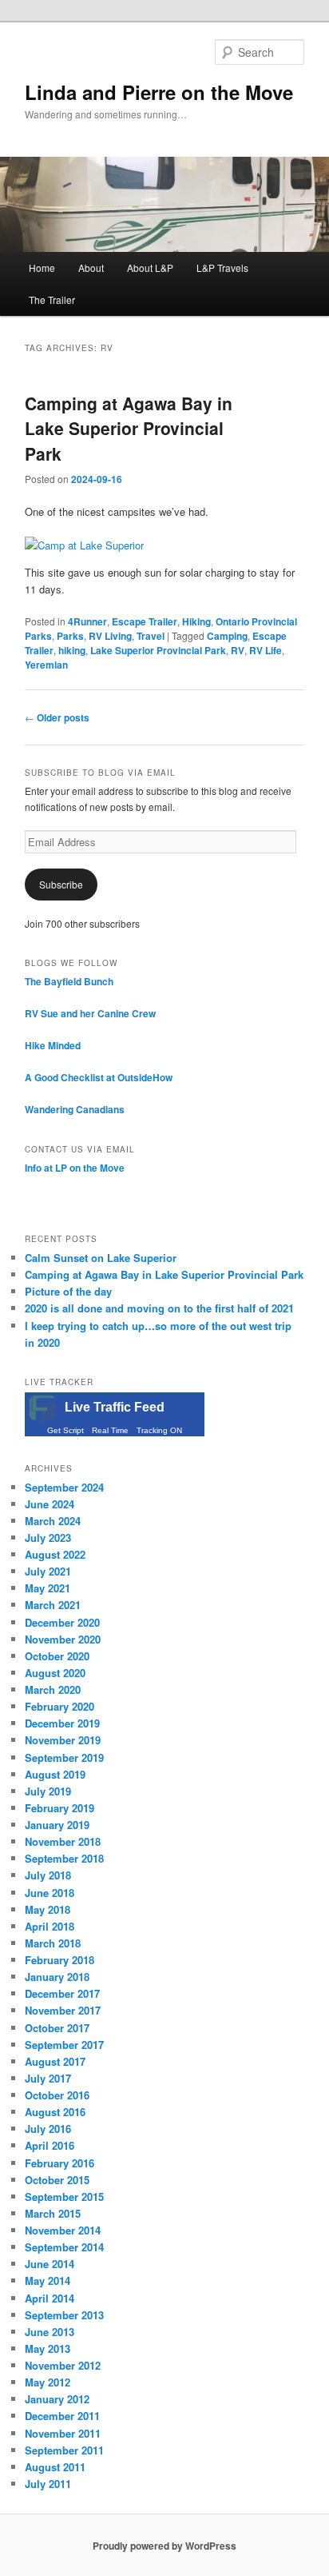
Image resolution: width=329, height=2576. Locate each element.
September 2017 (64, 2045)
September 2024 (64, 1487)
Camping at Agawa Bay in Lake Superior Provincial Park (129, 428)
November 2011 (63, 2433)
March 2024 (53, 1521)
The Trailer (52, 300)
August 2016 (55, 2112)
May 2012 (48, 2382)
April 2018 (50, 1926)
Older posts (57, 717)
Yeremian (46, 665)
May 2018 (48, 1909)
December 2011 (62, 2416)
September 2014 (64, 2247)
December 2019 (62, 1723)
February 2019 (59, 1808)
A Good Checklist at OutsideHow (99, 1077)
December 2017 (62, 1993)
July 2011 (48, 2484)
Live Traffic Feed (115, 1407)
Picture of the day (68, 1291)
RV (238, 650)
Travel (151, 636)
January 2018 (57, 1977)
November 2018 (63, 1841)
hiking (72, 650)
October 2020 (57, 1656)
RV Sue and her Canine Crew (90, 1013)
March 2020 (53, 1689)
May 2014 (48, 2280)
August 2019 (55, 1774)
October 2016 (57, 2095)
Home (42, 268)
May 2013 (48, 2348)
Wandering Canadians (75, 1109)
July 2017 (48, 2078)
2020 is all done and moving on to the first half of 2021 (159, 1308)
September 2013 (64, 2315)
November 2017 (63, 2010)
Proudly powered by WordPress (164, 2546)
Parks (70, 636)
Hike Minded (53, 1045)
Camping (227, 636)
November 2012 (63, 2365)
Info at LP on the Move (75, 1168)
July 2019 (48, 1791)
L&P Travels (222, 268)
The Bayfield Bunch (69, 981)
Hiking (196, 621)
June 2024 (50, 1504)
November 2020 (63, 1639)
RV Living (110, 636)
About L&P (150, 268)
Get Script (65, 1430)
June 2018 (50, 1893)
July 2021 (48, 1571)
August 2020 (55, 1673)
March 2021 (53, 1605)
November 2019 (63, 1740)
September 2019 (64, 1757)
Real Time (110, 1430)
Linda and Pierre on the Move (159, 92)
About (91, 268)
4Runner (87, 621)
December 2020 (62, 1622)
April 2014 (50, 2298)
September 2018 (64, 1858)
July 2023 (48, 1538)
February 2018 (59, 1960)
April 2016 (50, 2145)
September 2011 (64, 2450)
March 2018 (53, 1943)
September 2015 (64, 2197)
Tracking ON (159, 1430)
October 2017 (57, 2028)
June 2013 (50, 2332)
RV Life (266, 650)
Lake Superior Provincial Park (158, 650)
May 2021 (48, 1588)
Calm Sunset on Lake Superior (101, 1258)
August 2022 (55, 1554)
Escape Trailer (145, 621)
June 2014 (50, 2264)
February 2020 (59, 1706)
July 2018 (48, 1875)
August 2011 (55, 2467)
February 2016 (59, 2163)
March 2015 (53, 2213)
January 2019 (57, 1825)
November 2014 (63, 2230)
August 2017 (55, 2061)
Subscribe (61, 884)
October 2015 (57, 2180)
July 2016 (48, 2129)
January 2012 (57, 2399)
